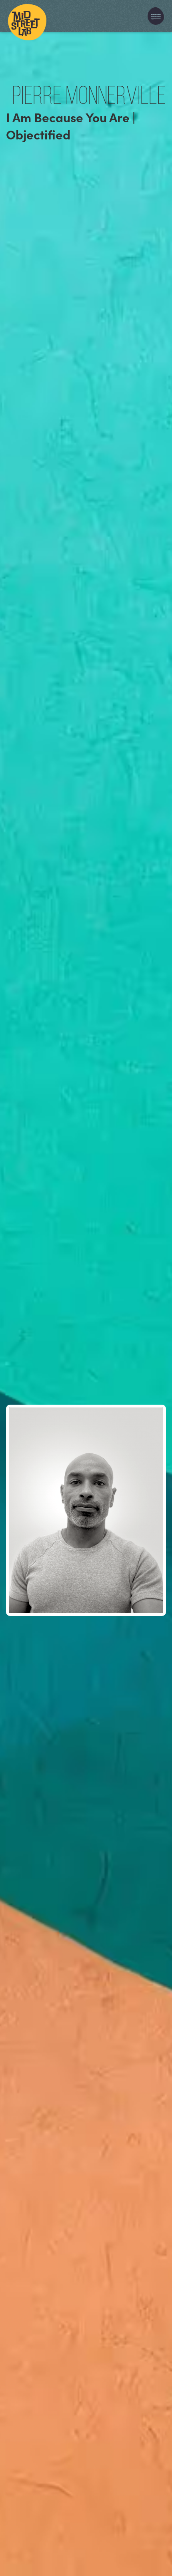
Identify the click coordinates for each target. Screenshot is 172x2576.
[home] (27, 16)
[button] (156, 16)
